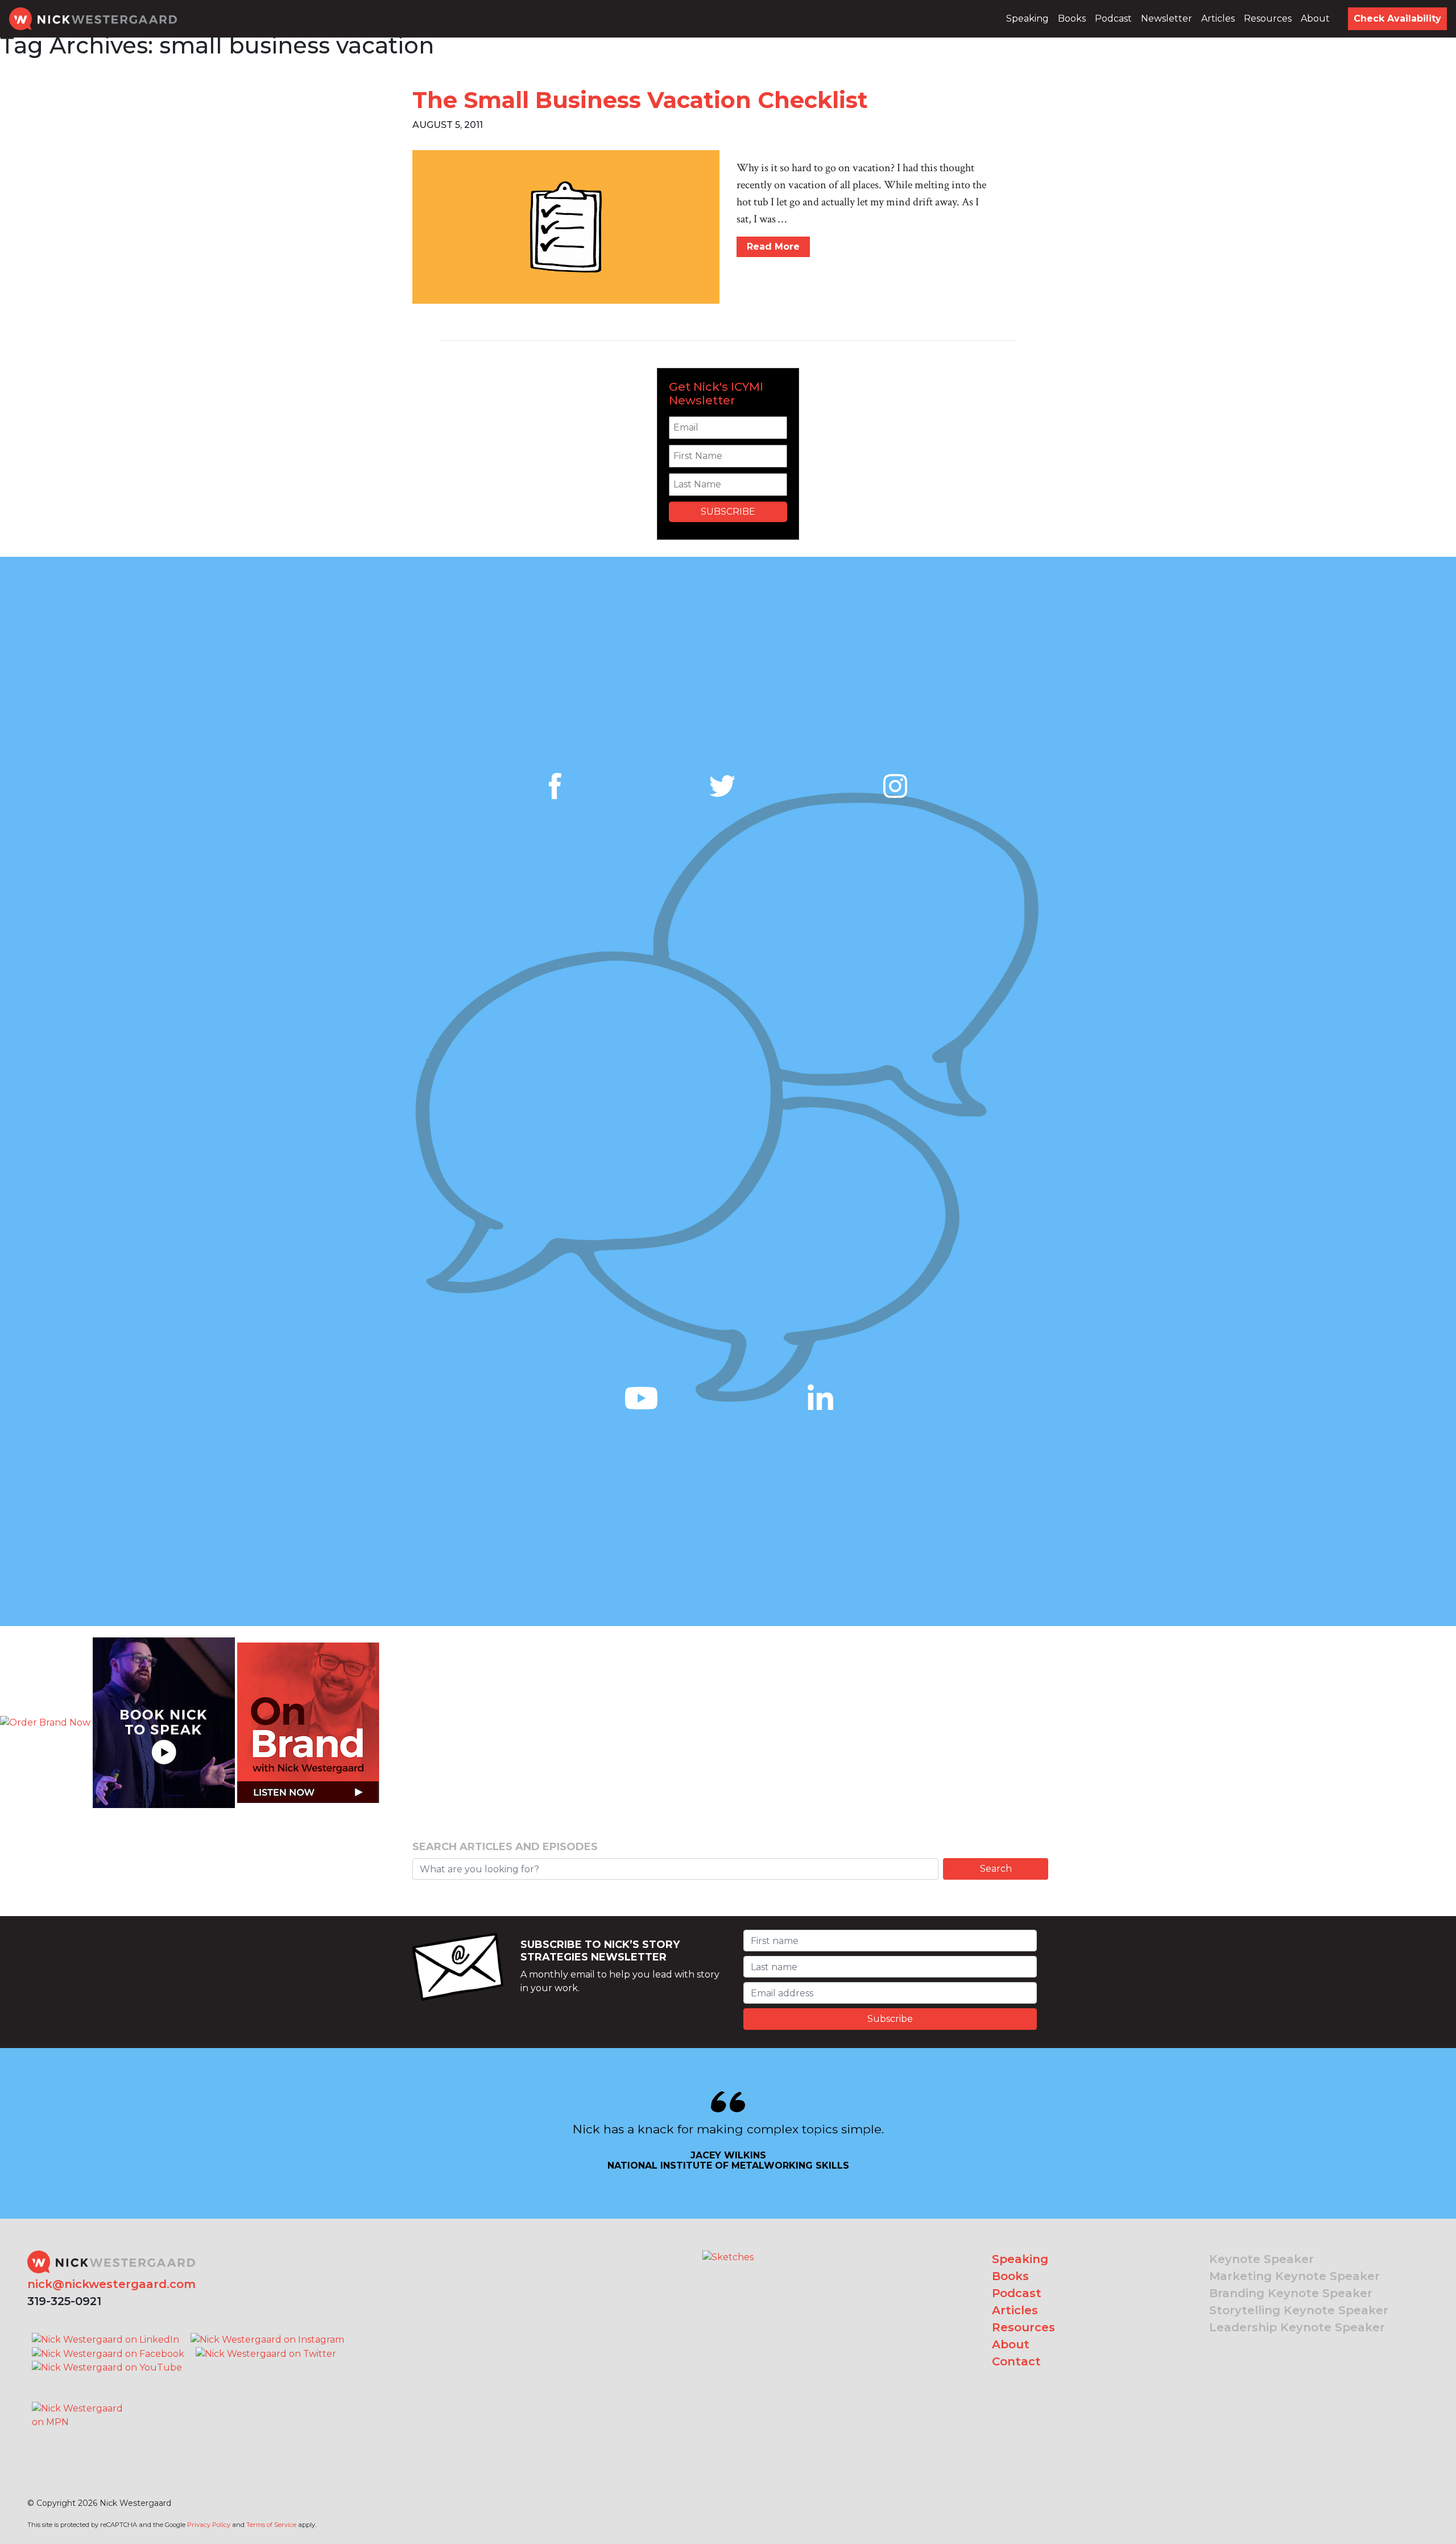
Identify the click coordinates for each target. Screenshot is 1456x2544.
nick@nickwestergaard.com (111, 2284)
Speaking (1027, 18)
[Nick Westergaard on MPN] (78, 2402)
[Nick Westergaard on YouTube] (107, 2367)
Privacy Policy (209, 2525)
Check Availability (1397, 18)
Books (1072, 18)
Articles (1218, 18)
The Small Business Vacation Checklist (640, 100)
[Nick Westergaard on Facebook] (108, 2353)
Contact (1016, 2361)
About (1315, 18)
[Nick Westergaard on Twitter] (266, 2353)
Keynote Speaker (1261, 2259)
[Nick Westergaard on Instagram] (267, 2339)
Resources (1268, 18)
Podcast (1113, 18)
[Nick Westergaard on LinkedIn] (106, 2339)
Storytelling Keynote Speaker (1299, 2310)
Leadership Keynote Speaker (1297, 2327)
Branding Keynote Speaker (1291, 2293)
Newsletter (1167, 18)
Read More (773, 247)
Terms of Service (271, 2525)
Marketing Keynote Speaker (1294, 2276)
